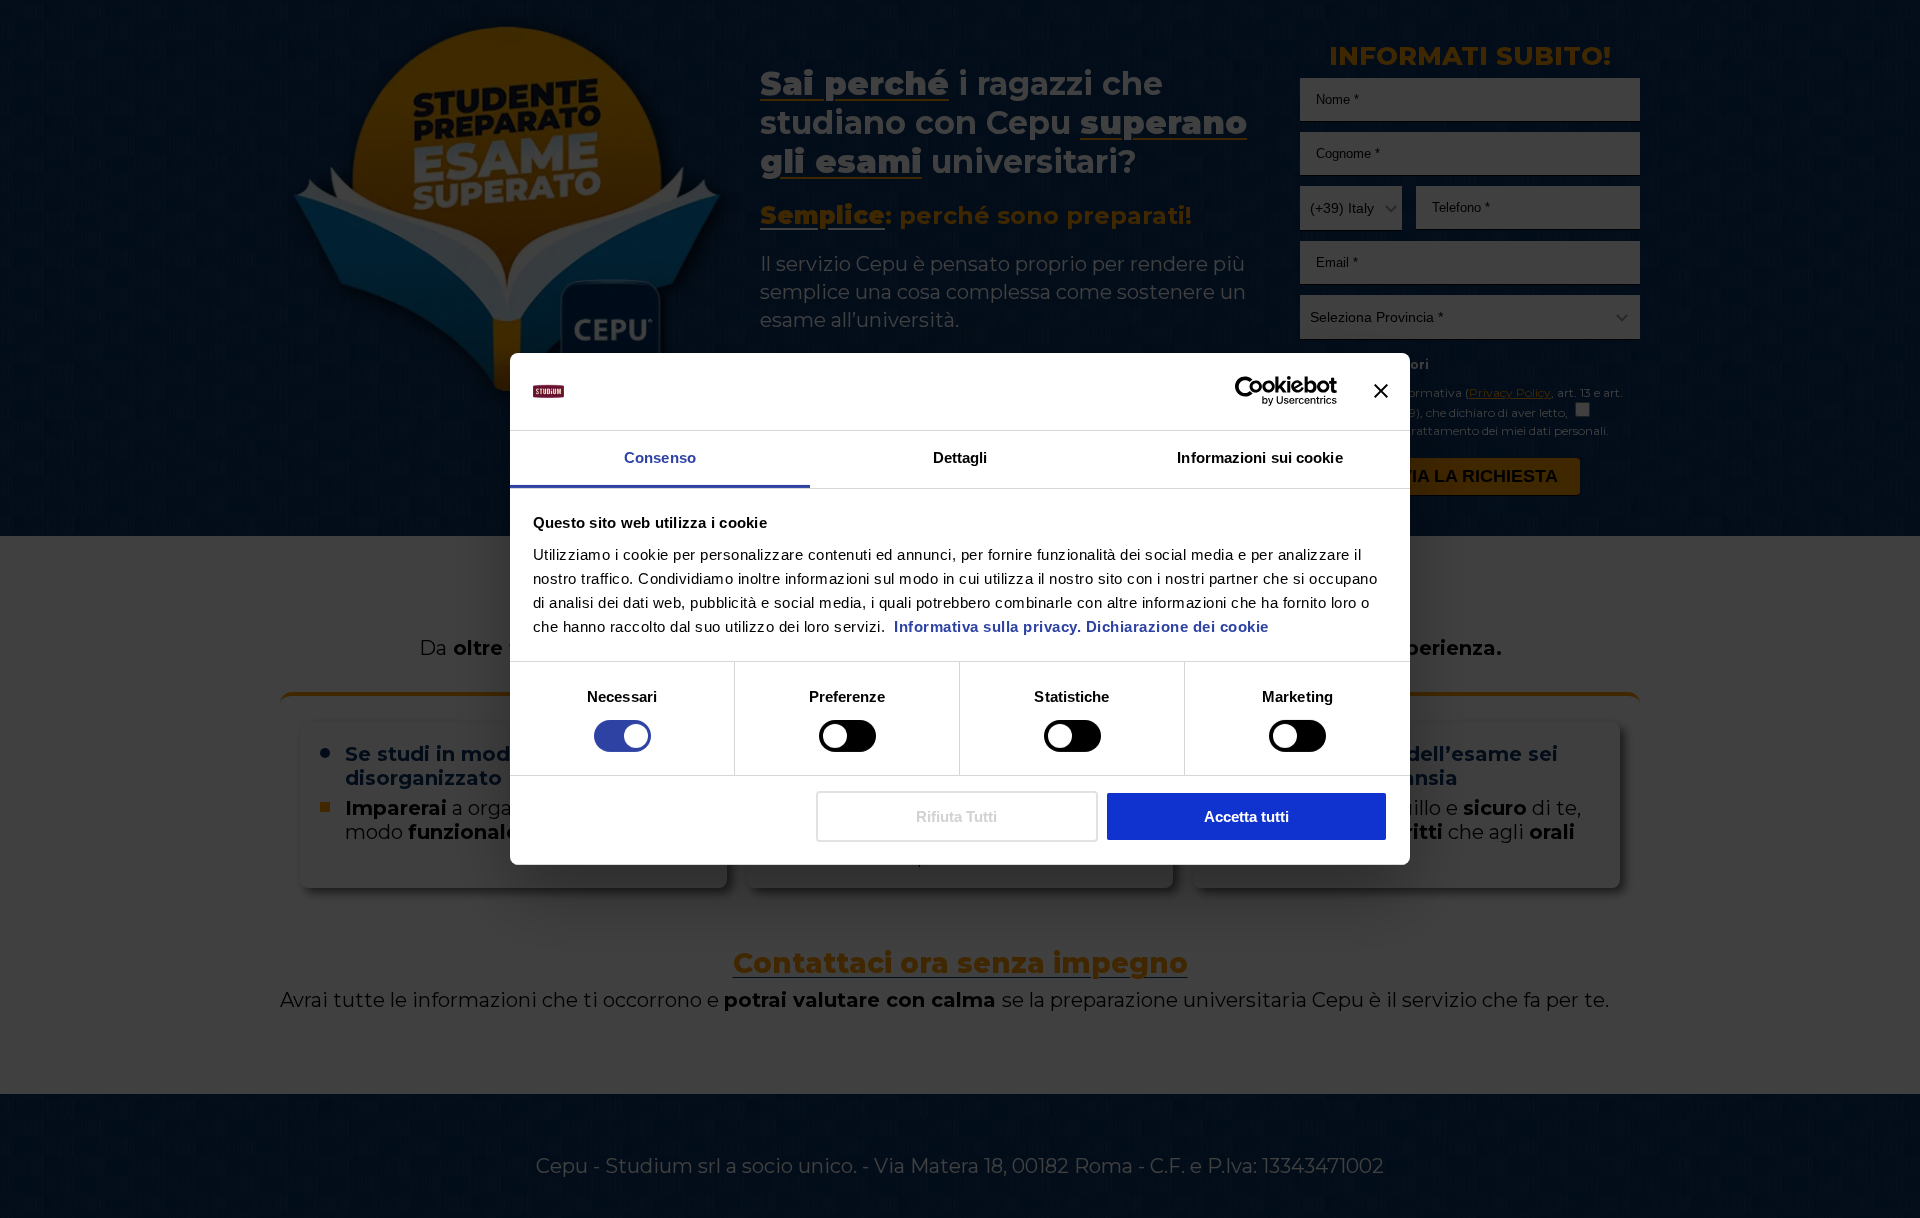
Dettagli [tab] (960, 457)
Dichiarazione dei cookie (1177, 626)
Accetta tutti (1246, 816)
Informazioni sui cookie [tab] (1259, 457)
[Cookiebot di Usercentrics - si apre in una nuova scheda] (1249, 391)
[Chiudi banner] (1381, 391)
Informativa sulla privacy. (986, 626)
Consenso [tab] (660, 457)
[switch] (847, 736)
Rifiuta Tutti (956, 816)
